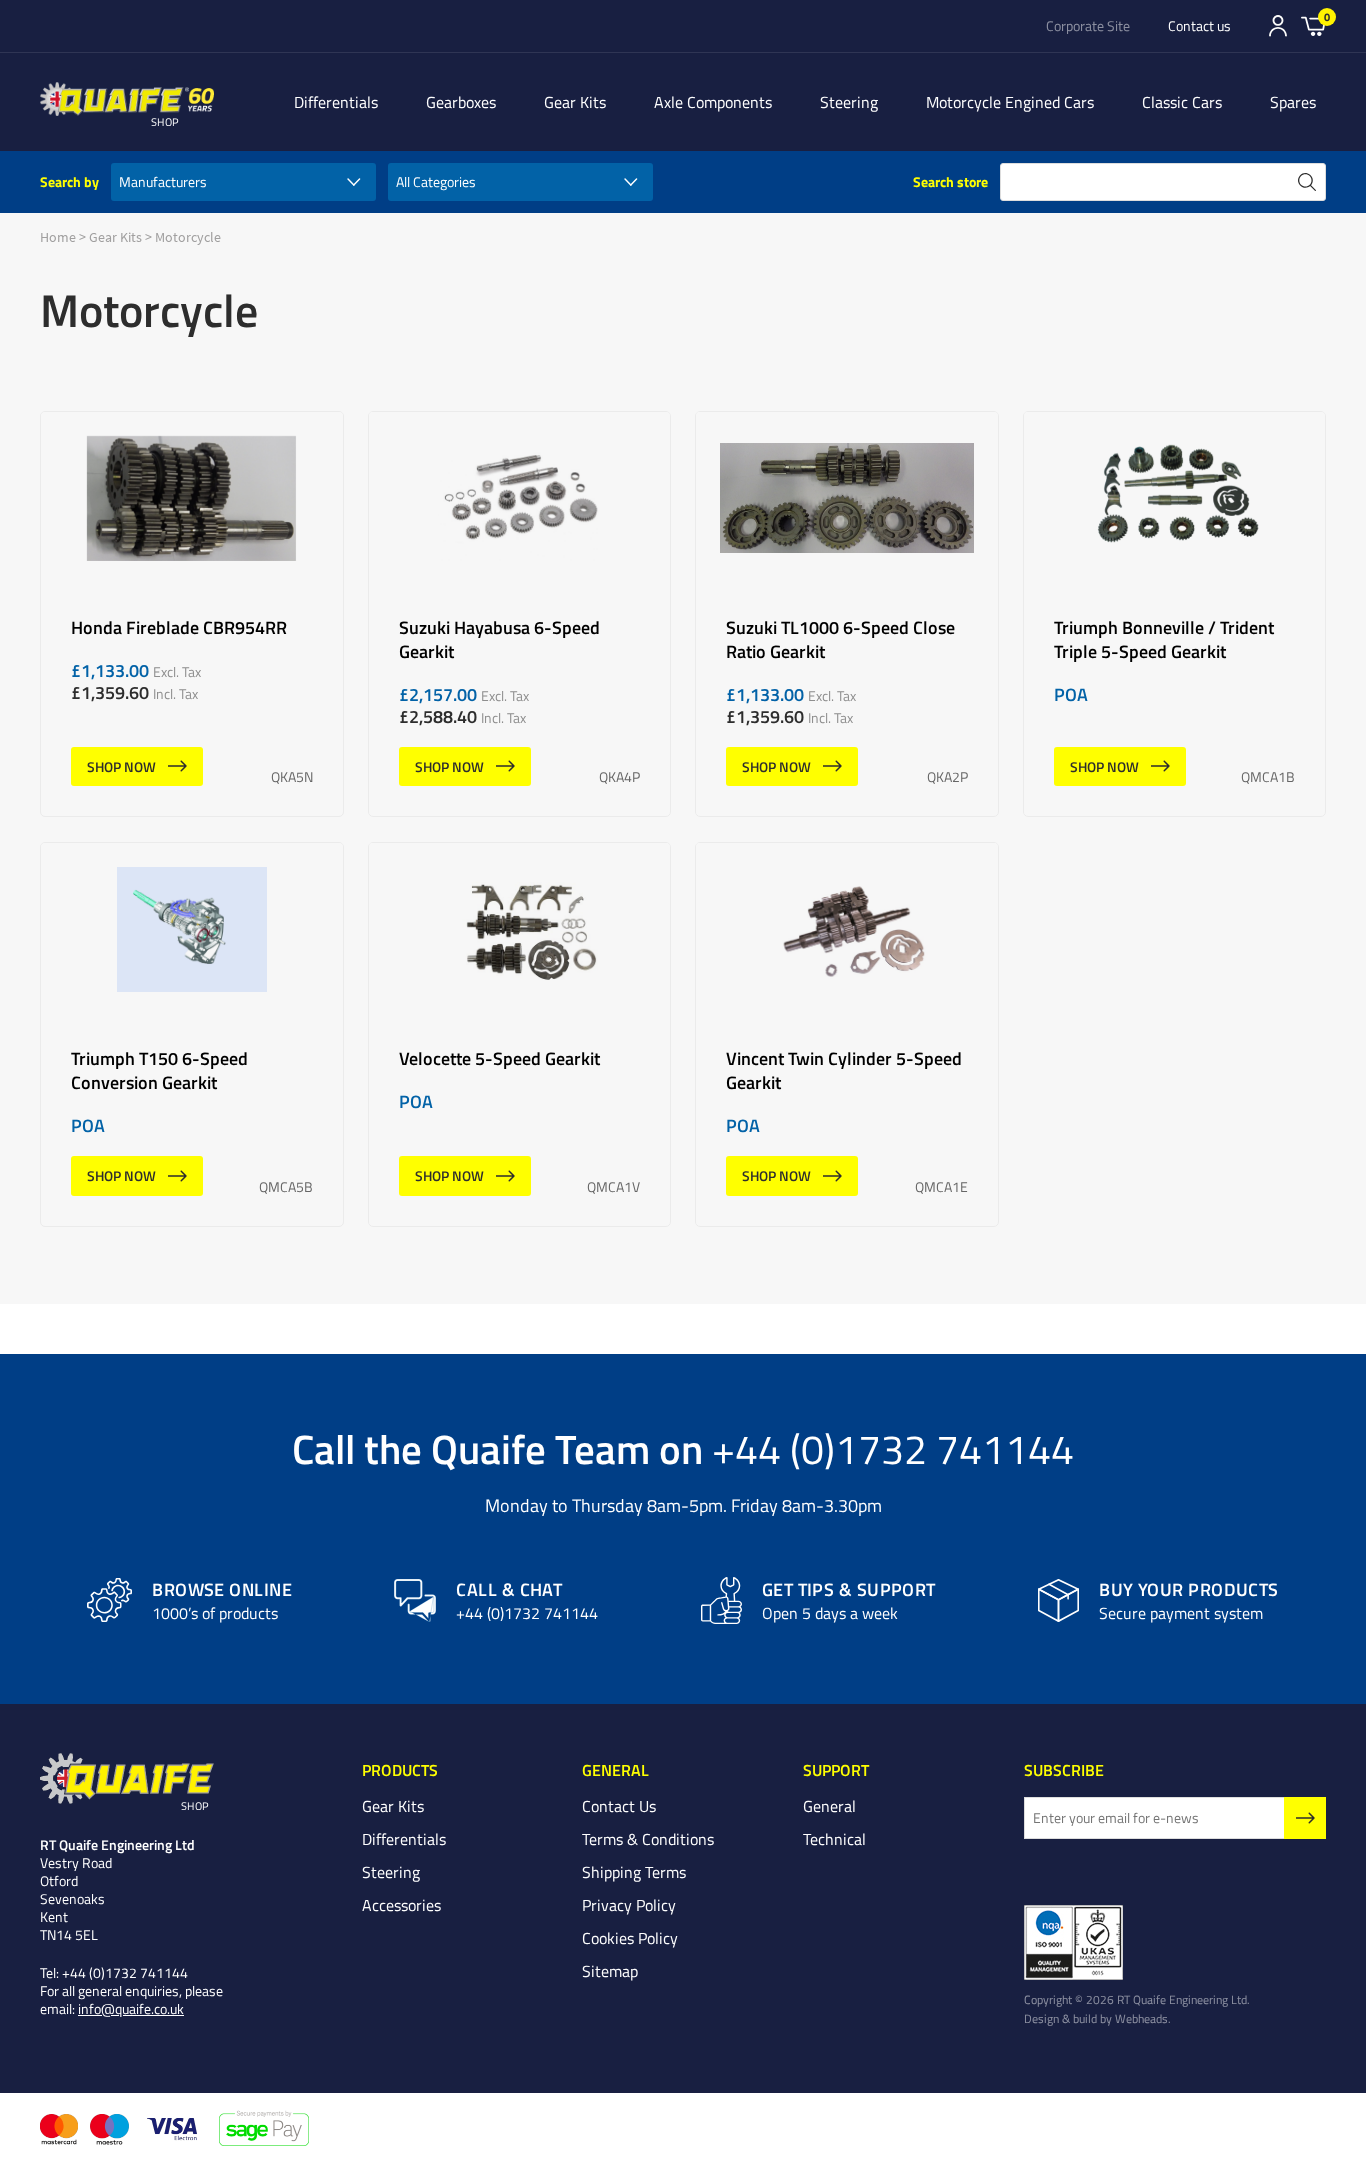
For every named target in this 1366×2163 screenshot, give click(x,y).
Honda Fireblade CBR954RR (192, 614)
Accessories (401, 1905)
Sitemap (610, 1971)
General (829, 1806)
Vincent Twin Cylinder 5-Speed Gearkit (847, 1034)
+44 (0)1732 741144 (893, 1448)
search (1307, 182)
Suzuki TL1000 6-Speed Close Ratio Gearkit (847, 614)
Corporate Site (1088, 26)
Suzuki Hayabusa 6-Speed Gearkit (520, 614)
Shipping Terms (634, 1872)
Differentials (336, 102)
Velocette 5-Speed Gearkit (520, 1034)
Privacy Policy (629, 1905)
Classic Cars (1182, 102)
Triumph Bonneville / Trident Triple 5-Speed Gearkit (1175, 614)
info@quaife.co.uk (131, 2008)
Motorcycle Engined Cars (1010, 102)
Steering (849, 102)
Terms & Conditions (648, 1839)
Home (58, 237)
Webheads (1141, 2018)
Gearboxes (461, 102)
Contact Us (619, 1806)
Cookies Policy (630, 1938)
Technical (834, 1839)
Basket (1313, 25)
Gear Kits (575, 102)
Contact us (1199, 26)
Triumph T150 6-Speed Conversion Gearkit (192, 1034)
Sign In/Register (1278, 26)
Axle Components (713, 102)
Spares (1293, 102)
